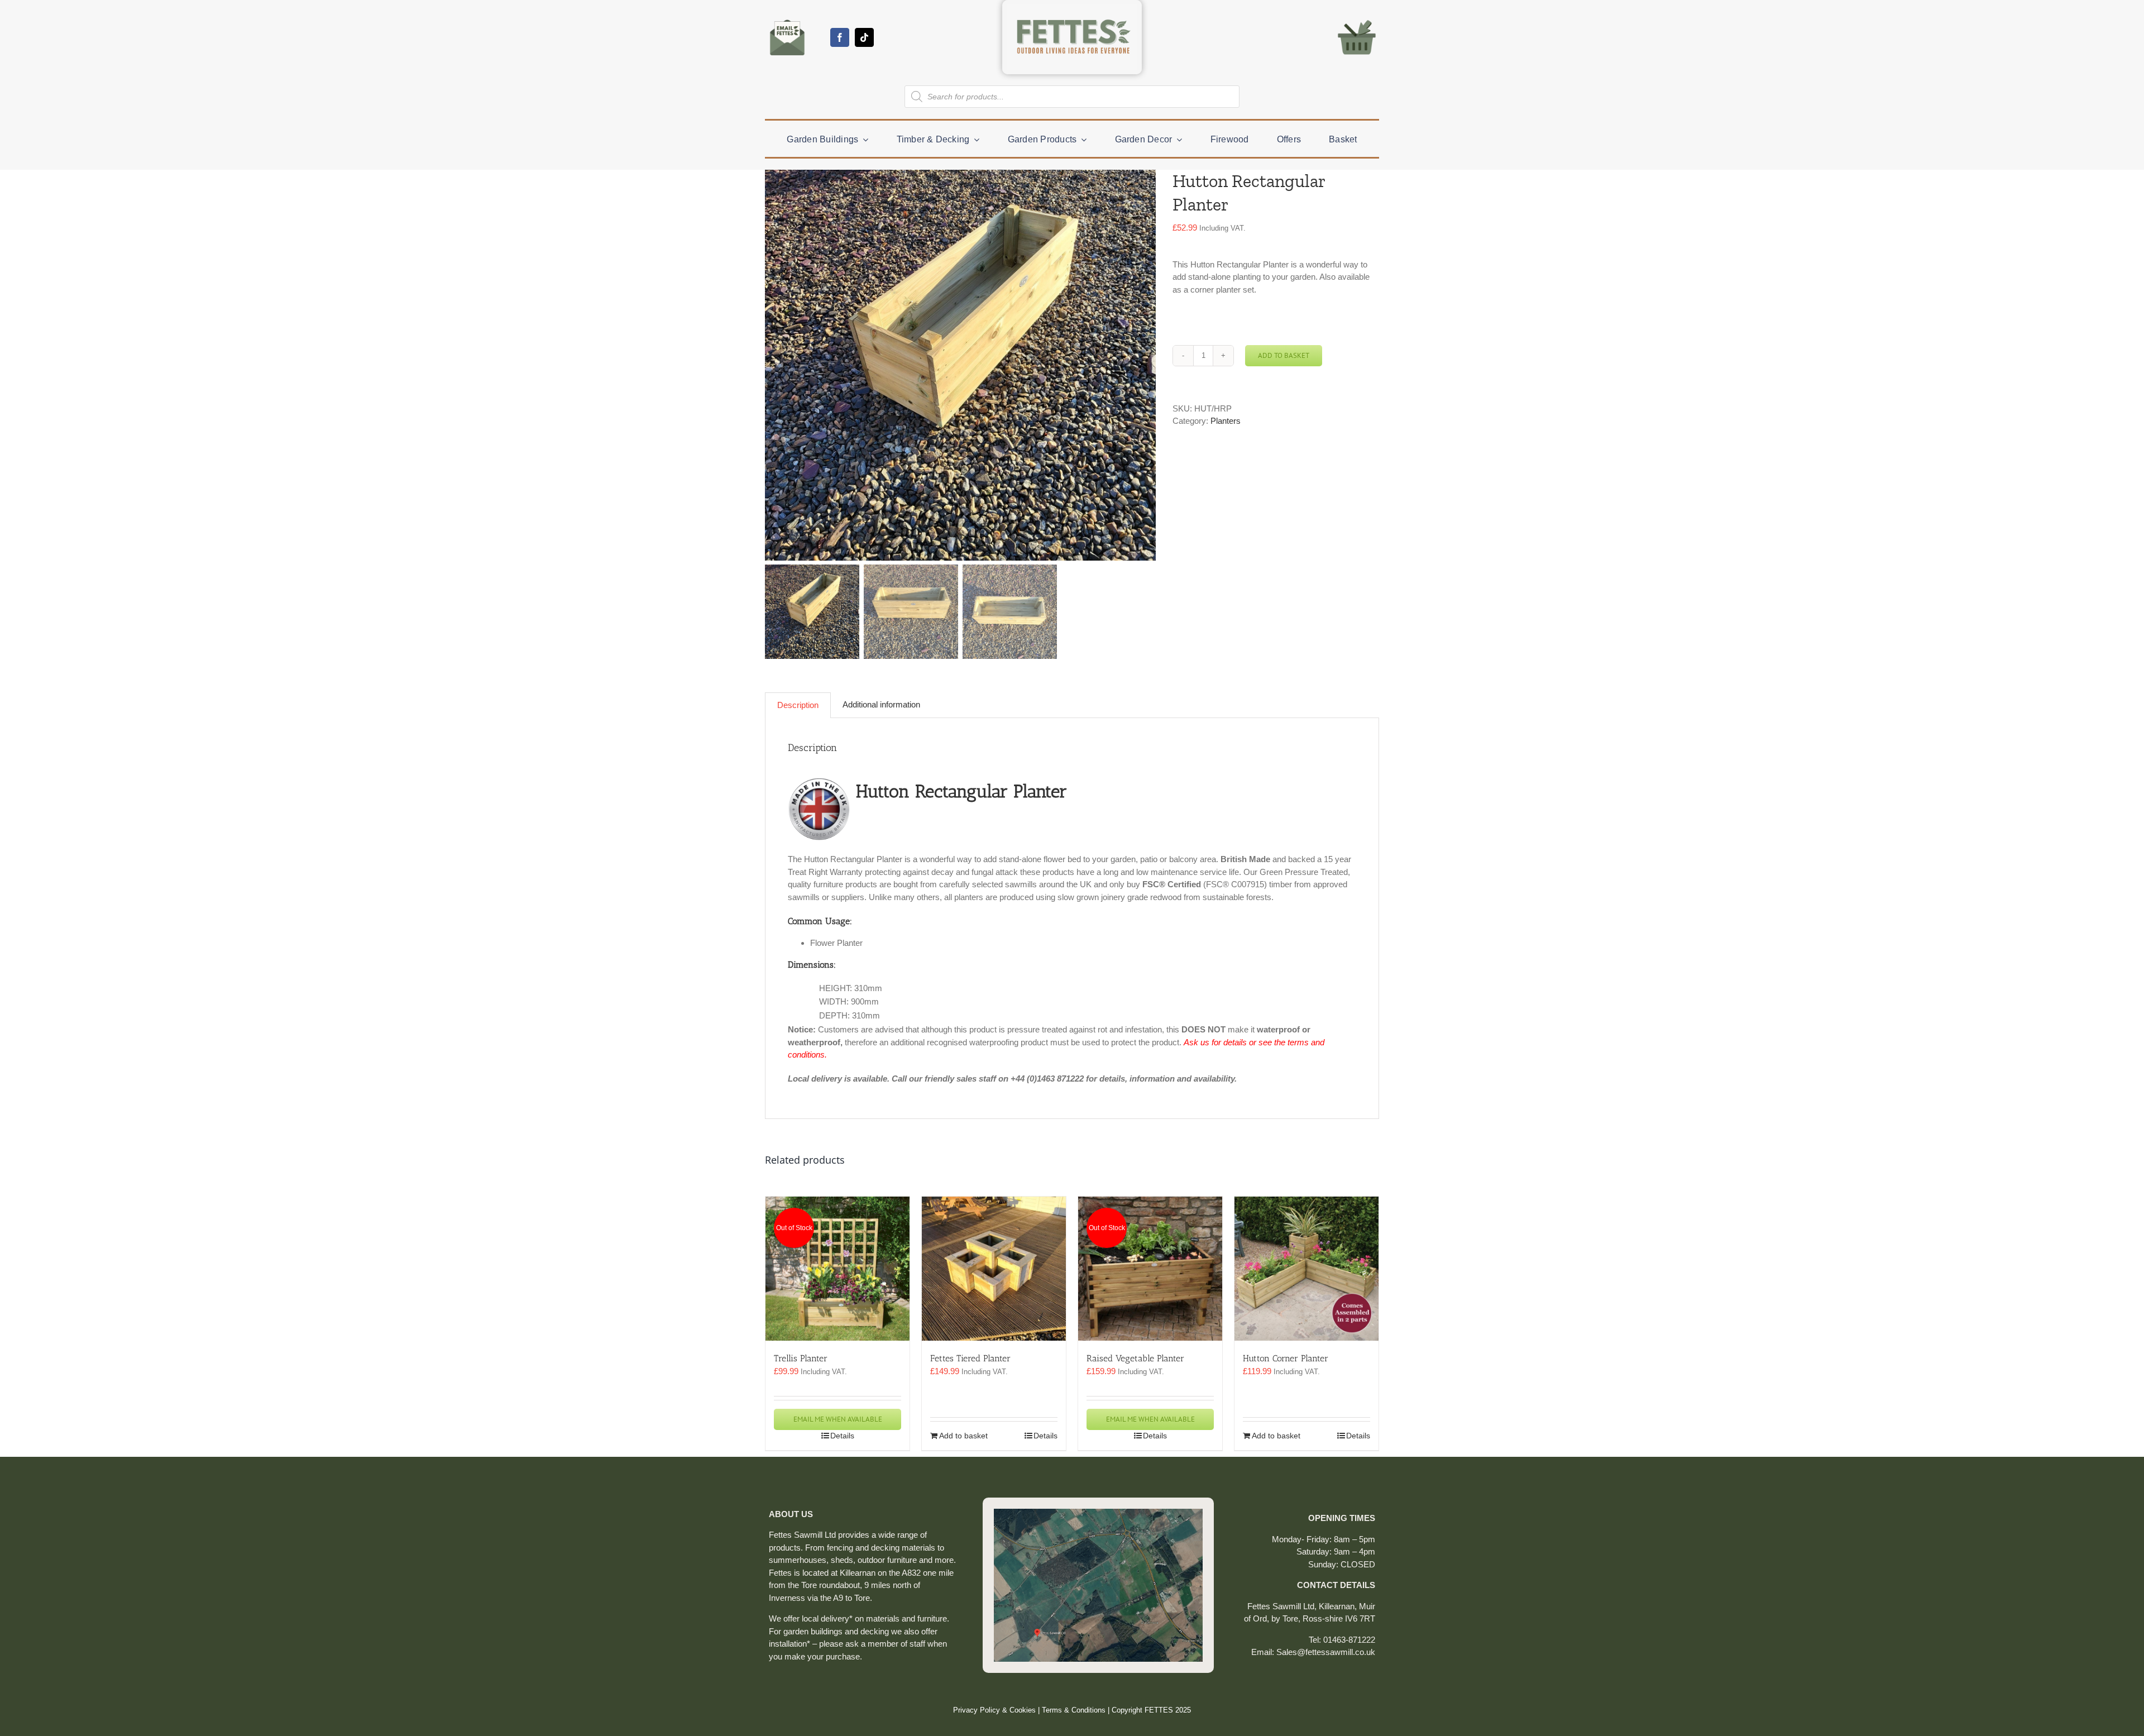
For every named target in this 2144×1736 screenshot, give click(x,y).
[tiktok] (864, 37)
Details (842, 1436)
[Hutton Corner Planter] (1306, 1269)
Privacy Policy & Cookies (994, 1710)
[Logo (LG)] (1072, 9)
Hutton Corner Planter (1286, 1358)
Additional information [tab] (881, 704)
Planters (1226, 421)
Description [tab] (798, 705)
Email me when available (838, 1419)
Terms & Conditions (1074, 1710)
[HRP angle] (960, 365)
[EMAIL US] (787, 19)
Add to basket (1284, 355)
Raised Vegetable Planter (1135, 1358)
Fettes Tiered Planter (970, 1358)
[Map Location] (1098, 1513)
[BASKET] (1357, 19)
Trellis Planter (801, 1358)
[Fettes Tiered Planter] (994, 1269)
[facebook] (840, 37)
